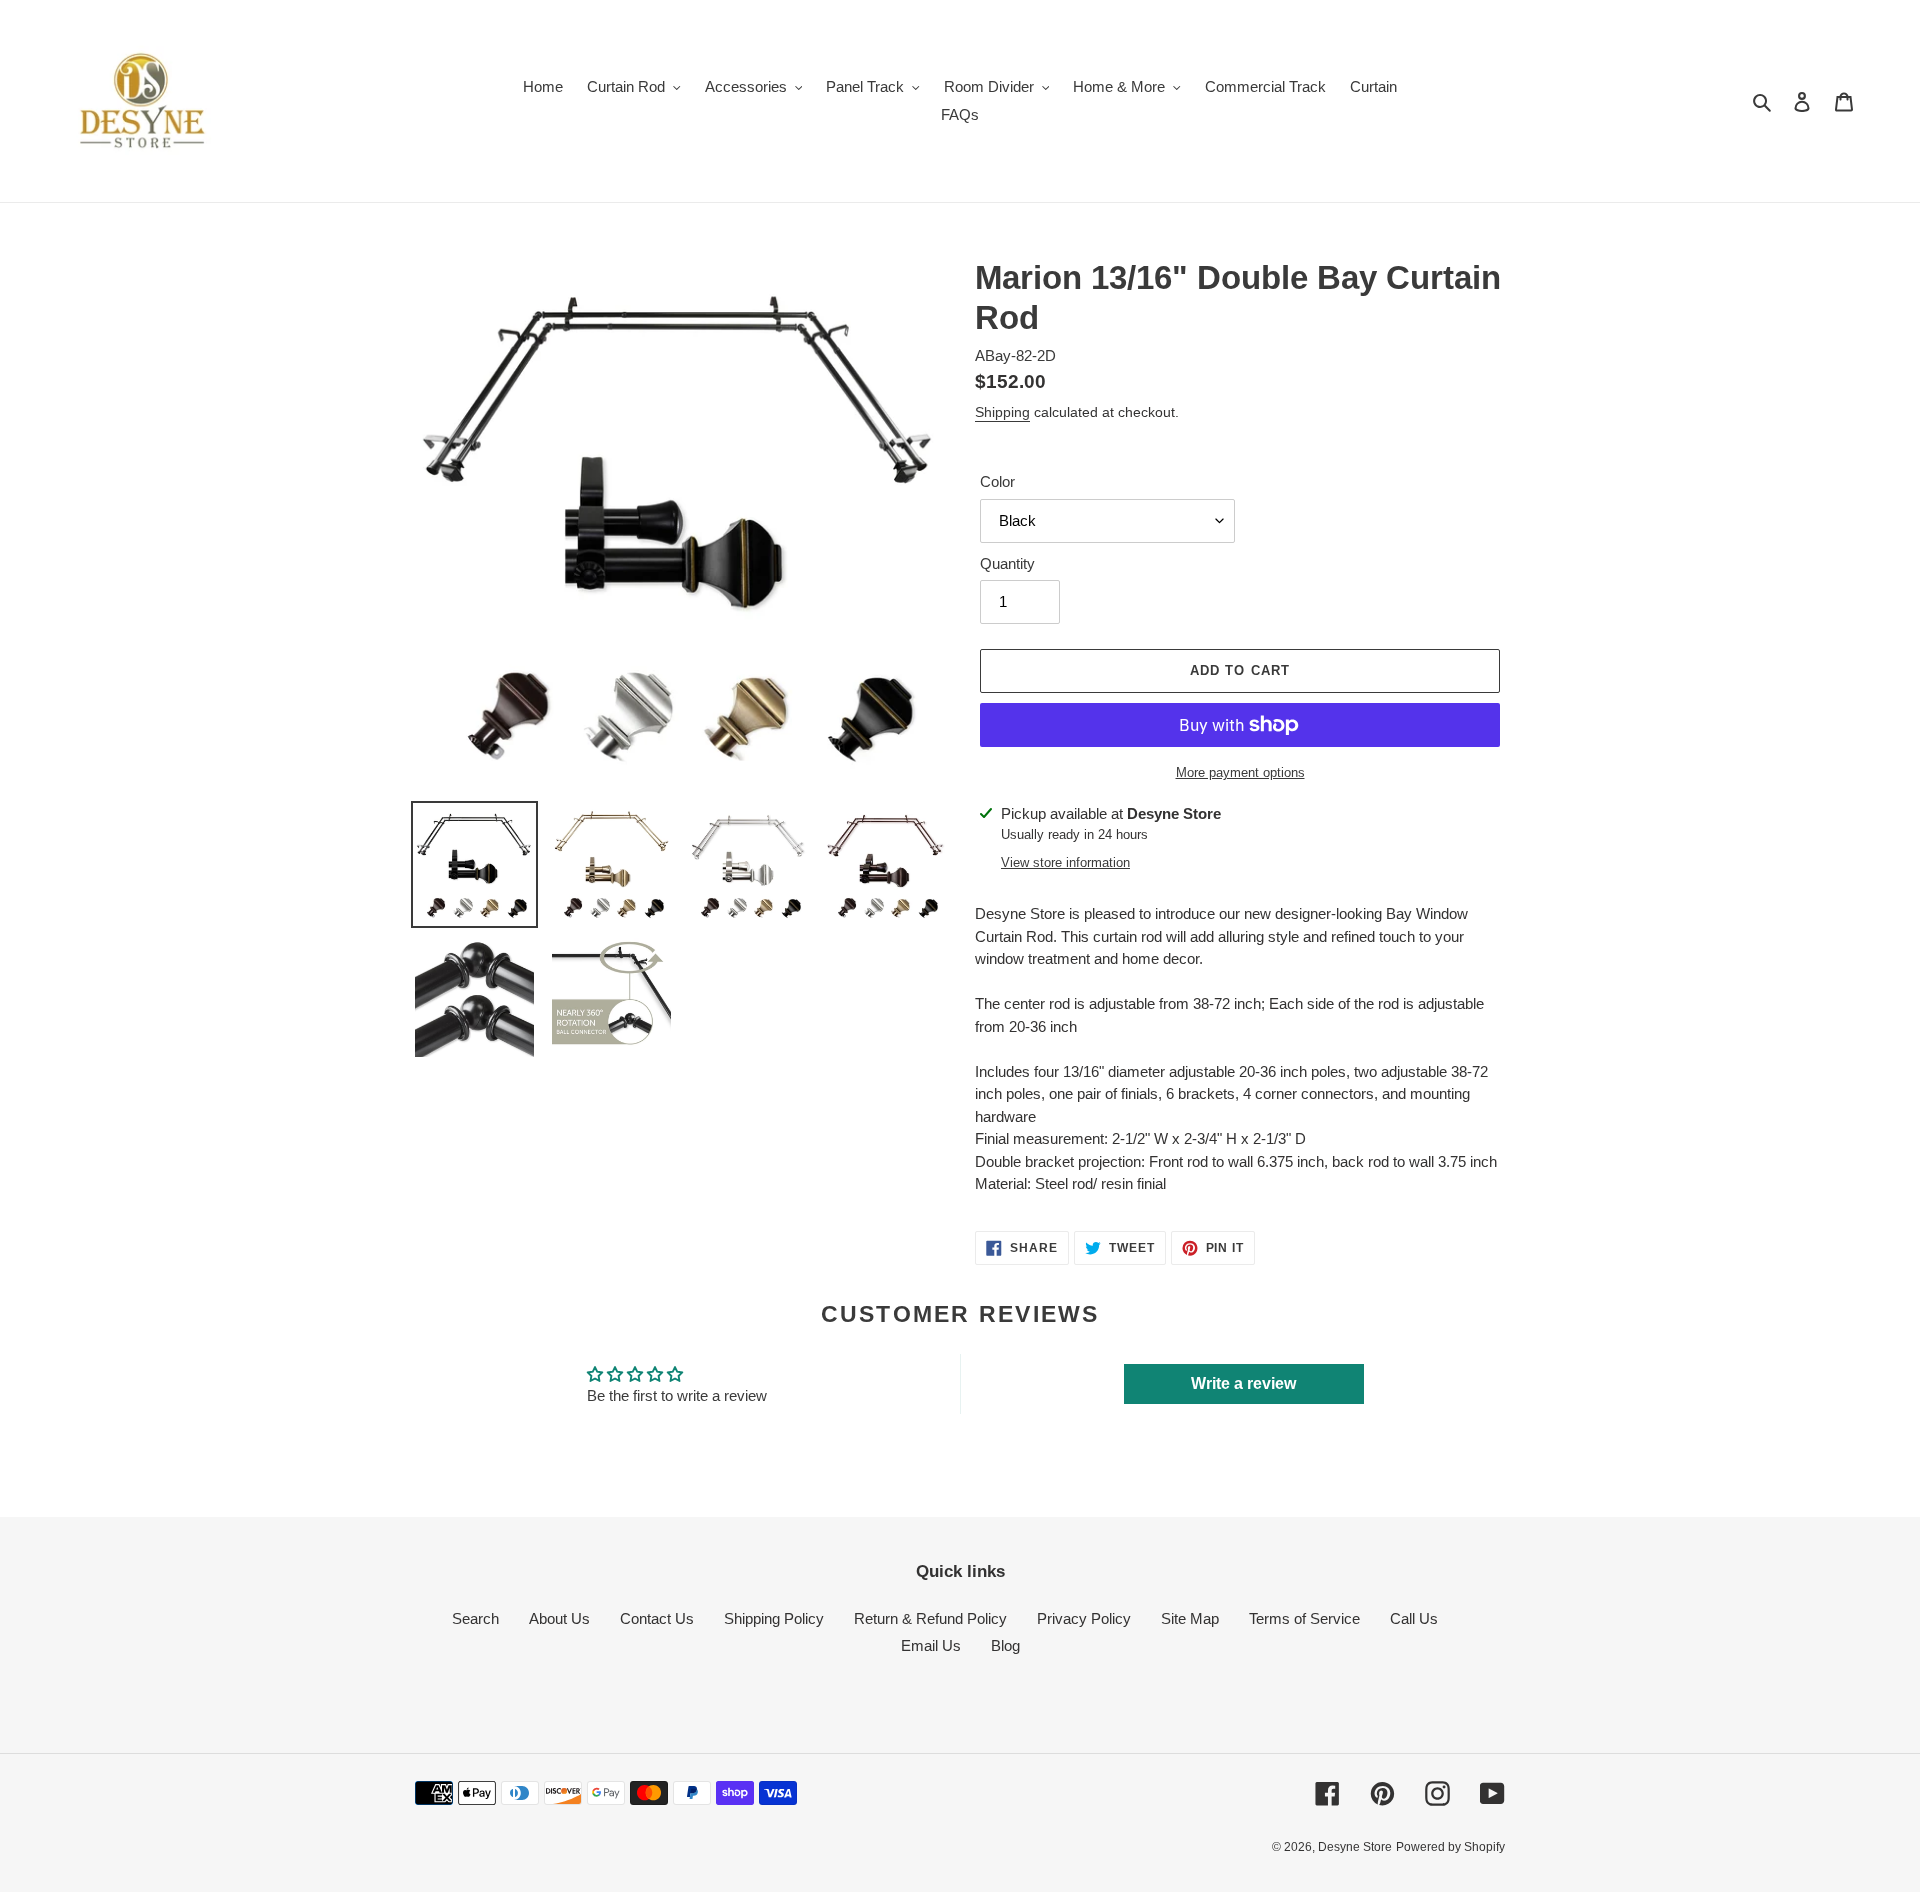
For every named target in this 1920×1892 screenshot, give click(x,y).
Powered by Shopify (1450, 1847)
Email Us (931, 1645)
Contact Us (657, 1618)
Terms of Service (1304, 1618)
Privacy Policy (1084, 1618)
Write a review (1243, 1383)
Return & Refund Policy (930, 1618)
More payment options (1240, 772)
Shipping (1002, 412)
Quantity (1007, 563)
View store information (1065, 862)
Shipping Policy (774, 1618)
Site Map (1190, 1618)
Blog (1005, 1645)
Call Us (1414, 1618)
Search (475, 1618)
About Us (559, 1618)
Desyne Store (1355, 1847)
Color (997, 481)
